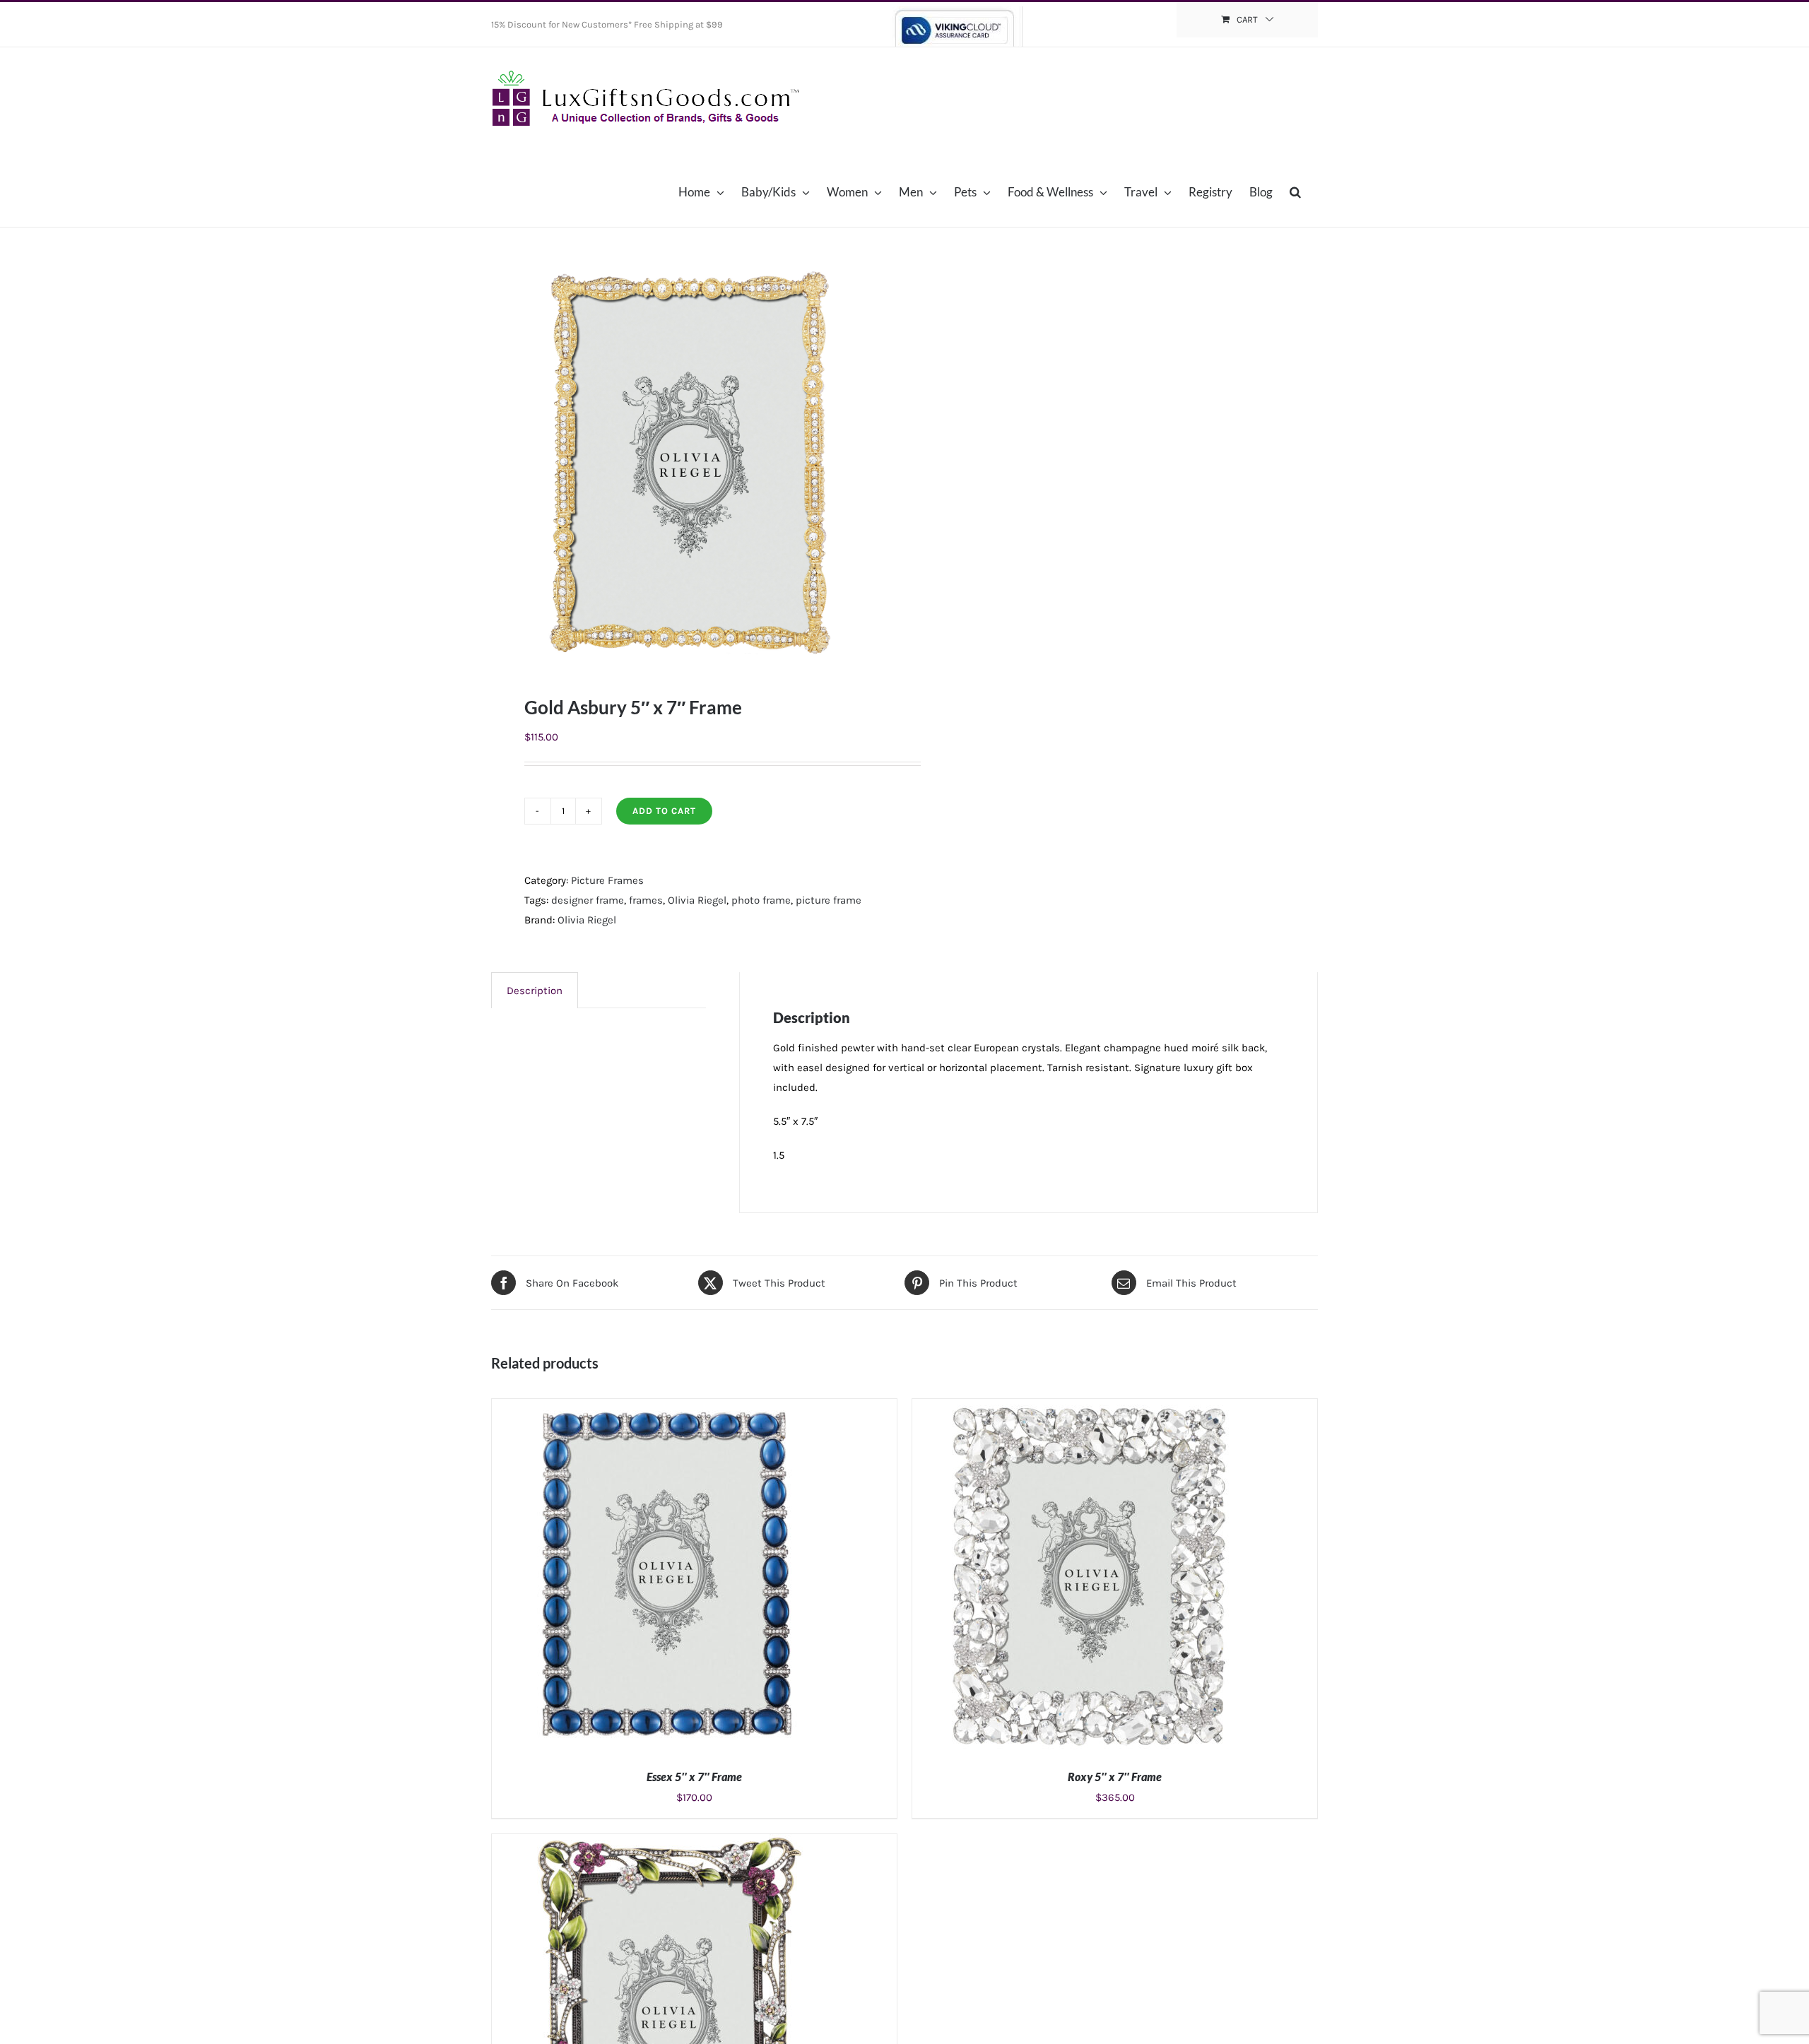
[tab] (535, 990)
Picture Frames (607, 880)
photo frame (761, 900)
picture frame (829, 900)
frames (646, 900)
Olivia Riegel (697, 900)
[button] (1295, 191)
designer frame (588, 900)
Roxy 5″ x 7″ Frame (1115, 1777)
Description (535, 991)
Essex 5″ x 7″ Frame (694, 1777)
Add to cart (664, 811)
